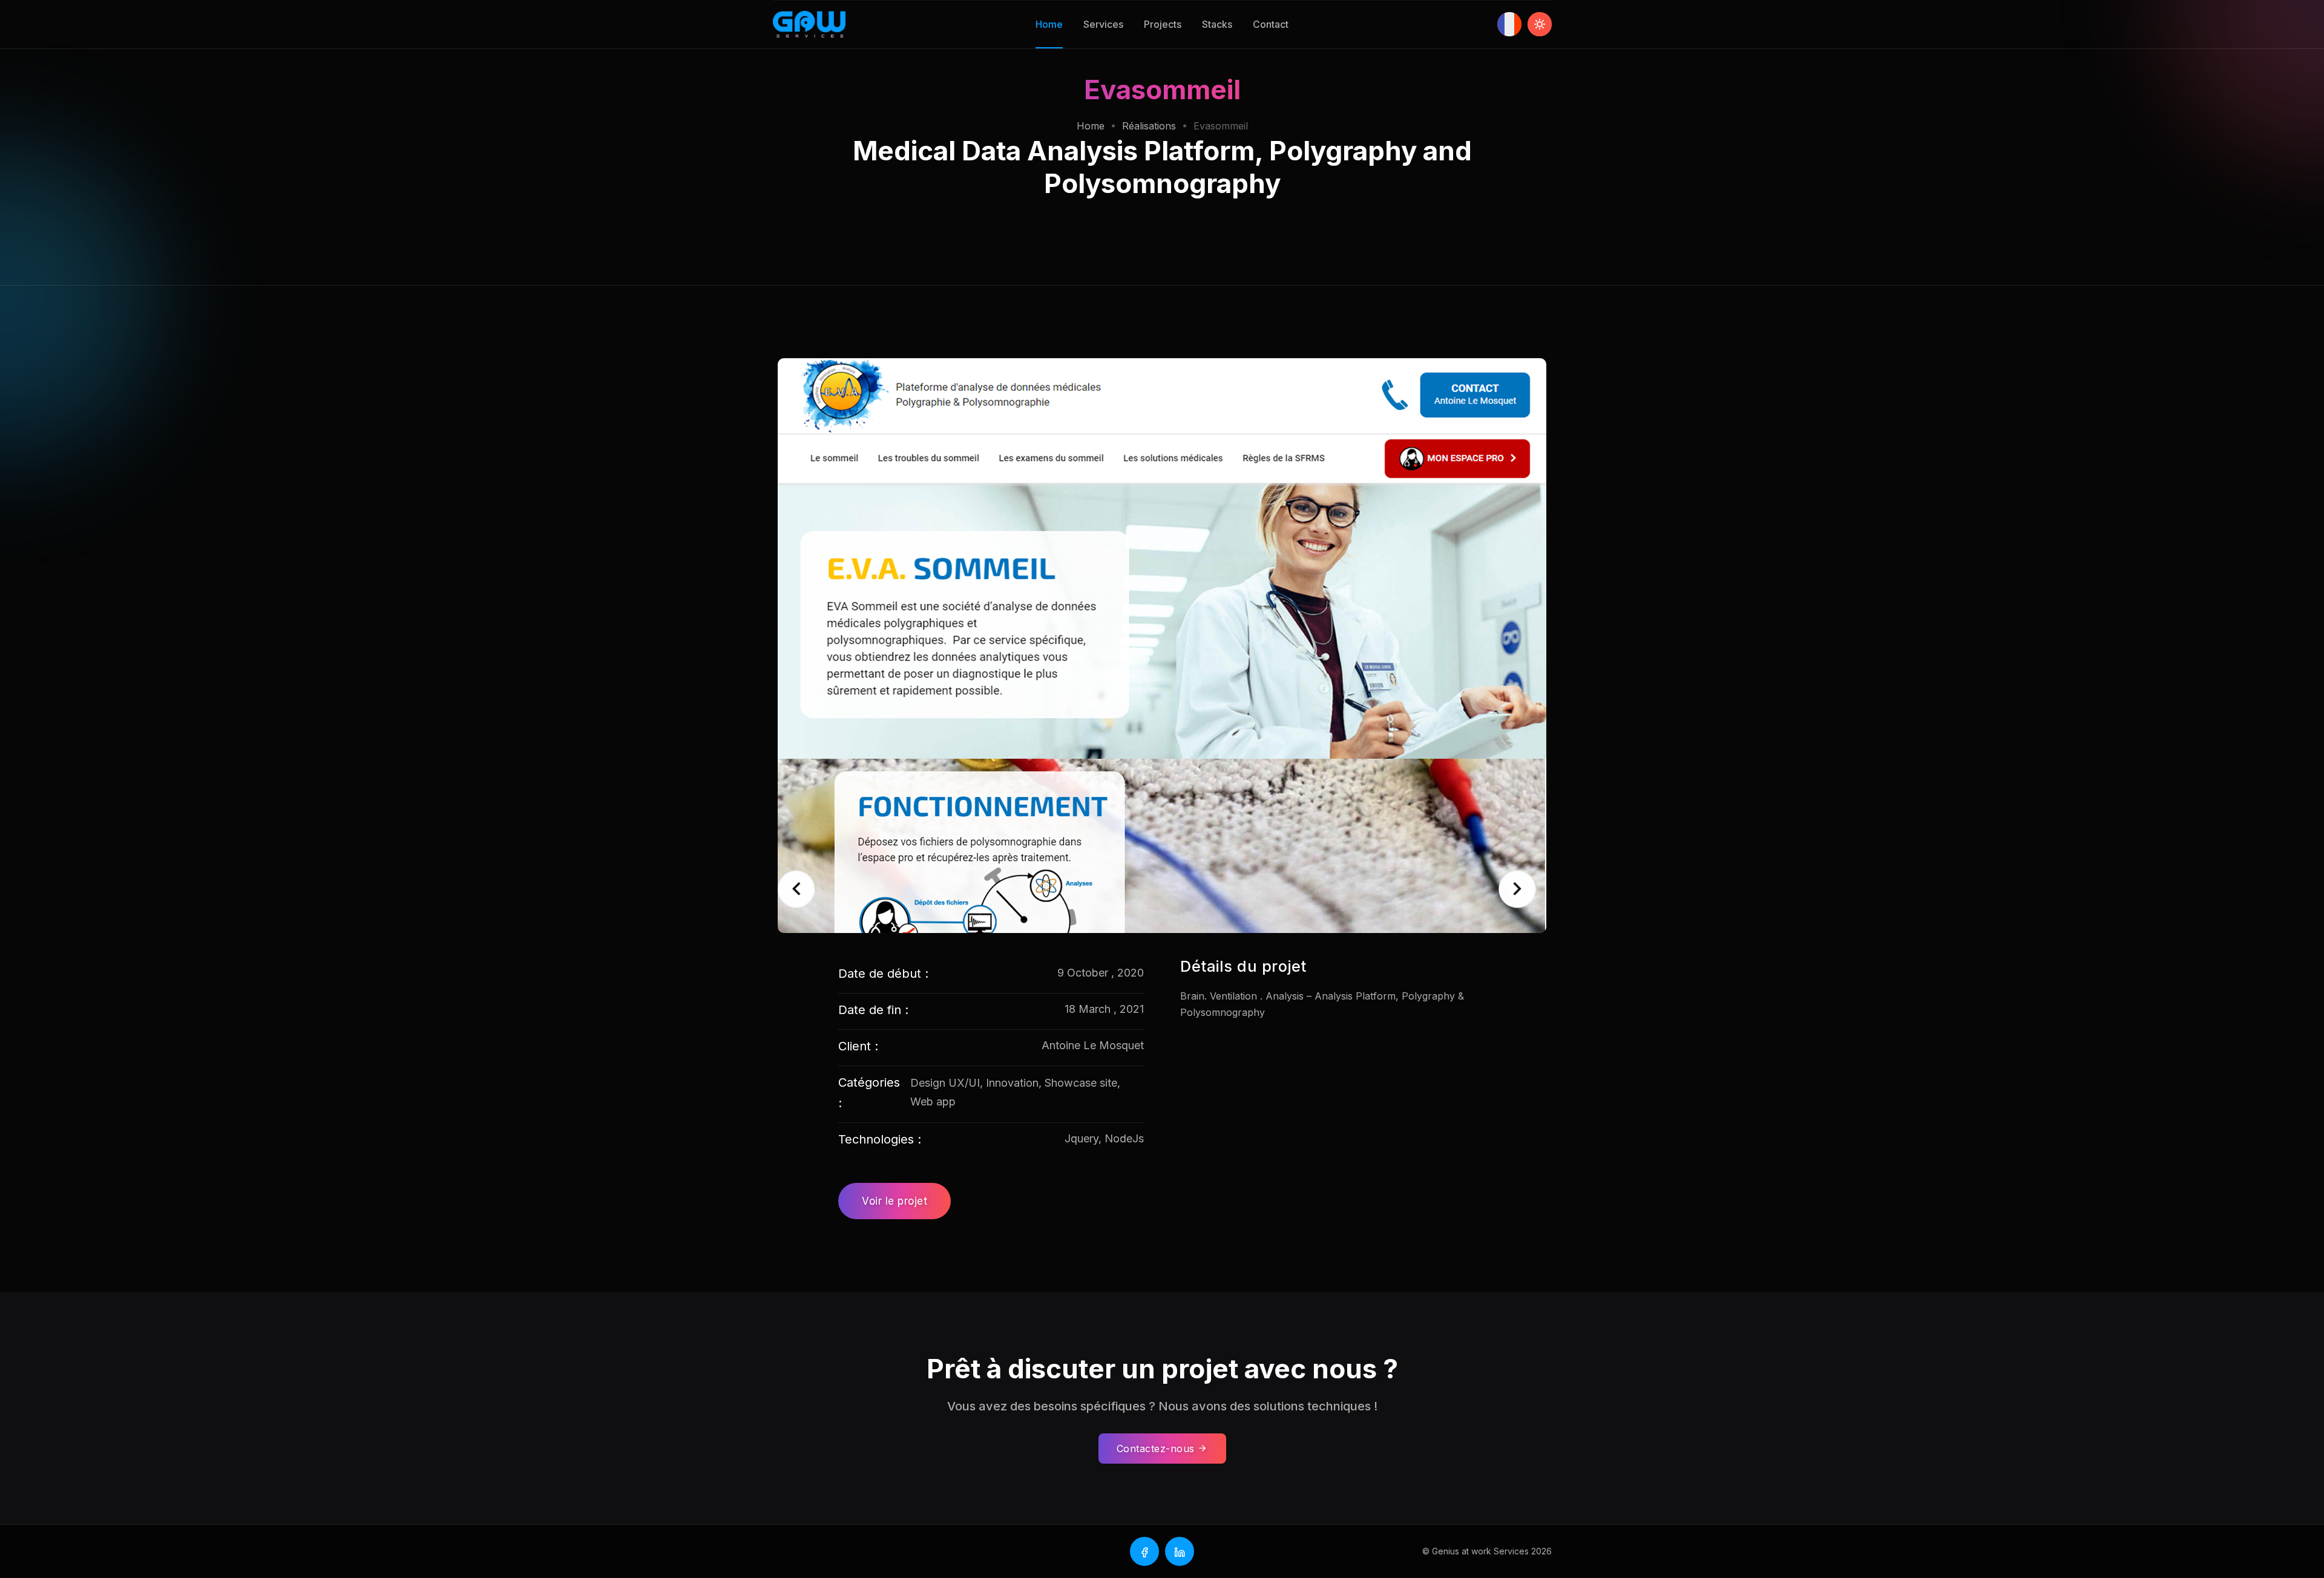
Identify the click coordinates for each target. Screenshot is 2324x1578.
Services (1103, 24)
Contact (1271, 24)
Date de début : (883, 974)
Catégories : (869, 1093)
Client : (858, 1046)
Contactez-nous (1157, 1449)
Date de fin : (873, 1010)
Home (1049, 24)
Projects (1163, 24)
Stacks (1217, 24)
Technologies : (880, 1139)
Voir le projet (894, 1201)
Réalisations (1149, 126)
